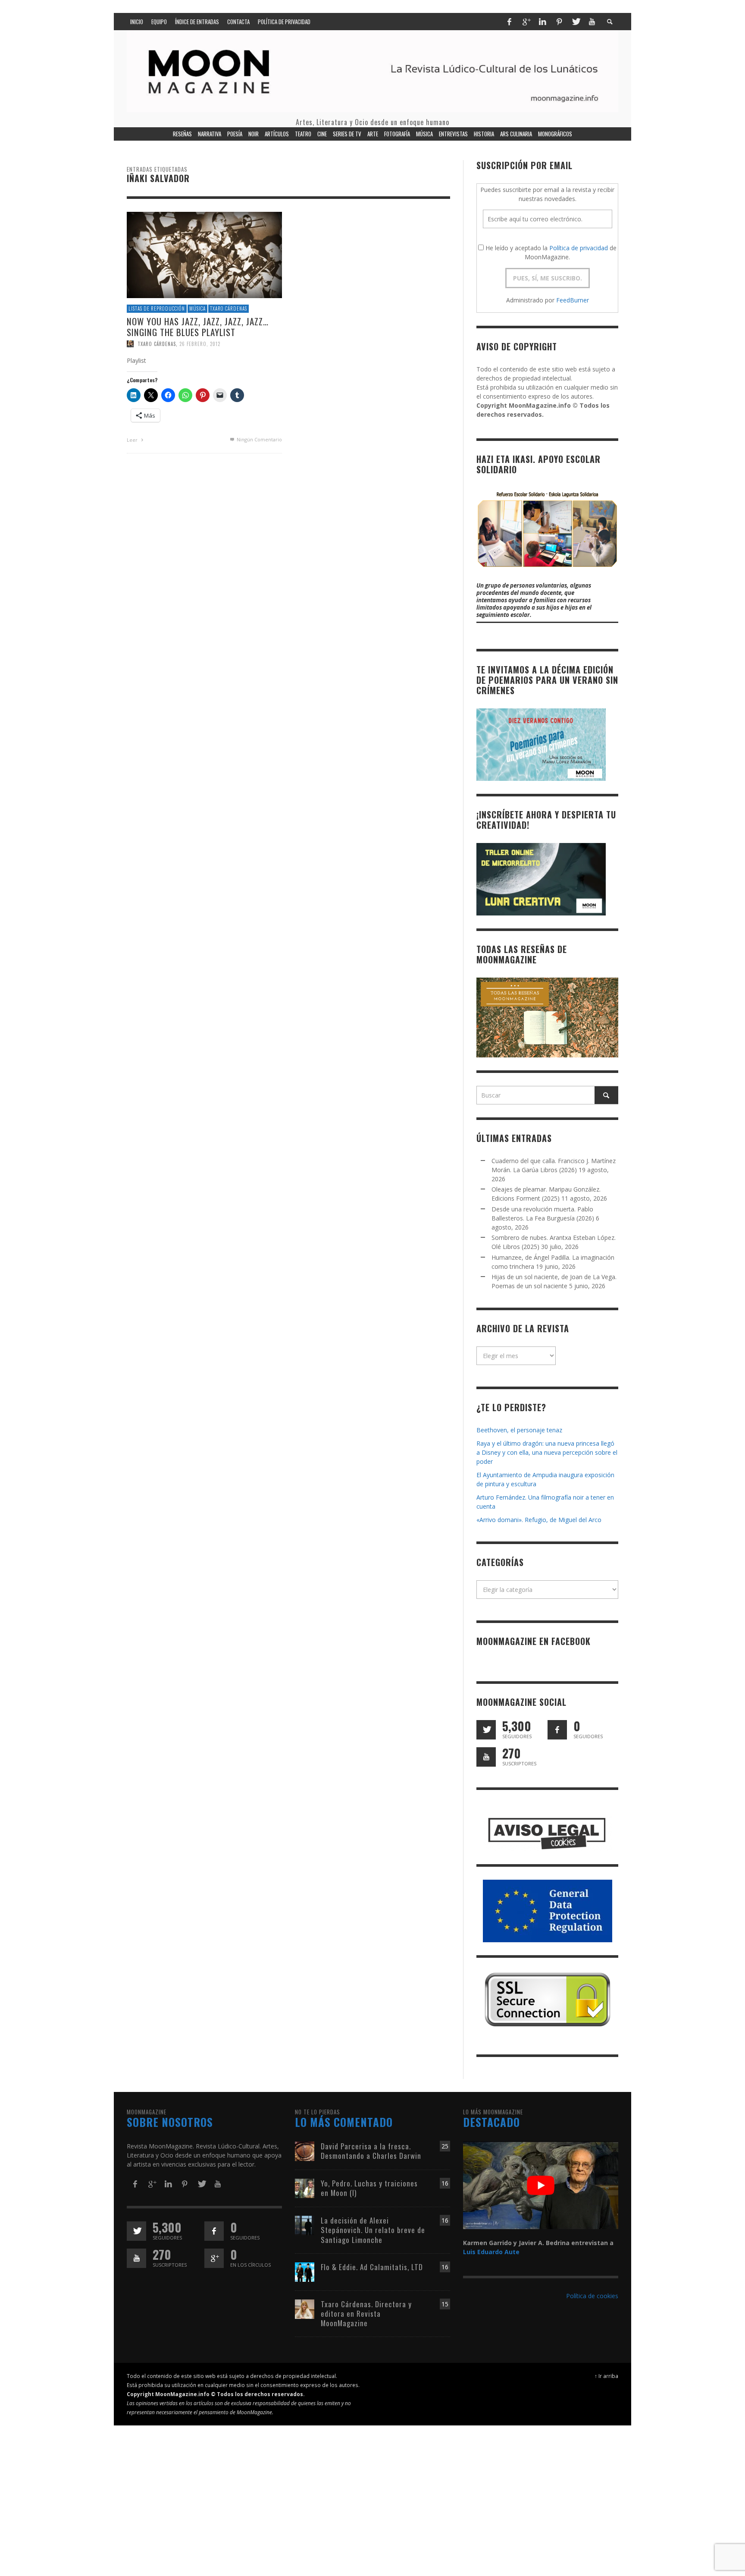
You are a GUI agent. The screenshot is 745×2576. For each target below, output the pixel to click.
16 (445, 2183)
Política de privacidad (579, 248)
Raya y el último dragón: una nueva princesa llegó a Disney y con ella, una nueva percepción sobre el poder (547, 1452)
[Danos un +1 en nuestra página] (214, 2258)
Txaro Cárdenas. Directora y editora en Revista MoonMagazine (366, 2313)
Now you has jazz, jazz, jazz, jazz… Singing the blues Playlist (198, 327)
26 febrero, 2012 (200, 344)
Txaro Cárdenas (229, 308)
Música (197, 308)
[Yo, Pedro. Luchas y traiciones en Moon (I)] (305, 2188)
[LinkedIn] (542, 22)
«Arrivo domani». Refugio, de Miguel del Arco (539, 1520)
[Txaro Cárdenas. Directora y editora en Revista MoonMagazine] (305, 2308)
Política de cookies (592, 2296)
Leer (133, 440)
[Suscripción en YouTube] (486, 1757)
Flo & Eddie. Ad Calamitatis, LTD (372, 2267)
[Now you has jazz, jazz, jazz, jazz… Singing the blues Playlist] (204, 254)
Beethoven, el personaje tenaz (519, 1430)
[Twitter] (576, 22)
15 (445, 2304)
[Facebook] (509, 22)
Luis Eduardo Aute (491, 2252)
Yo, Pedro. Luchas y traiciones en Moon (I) (369, 2188)
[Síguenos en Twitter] (486, 1730)
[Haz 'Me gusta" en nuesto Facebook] (557, 1730)
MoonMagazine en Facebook (534, 1641)
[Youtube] (592, 22)
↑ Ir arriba (606, 2376)
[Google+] (526, 22)
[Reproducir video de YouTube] (541, 2185)
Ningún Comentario (259, 439)
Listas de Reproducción (157, 308)
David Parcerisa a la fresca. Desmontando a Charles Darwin (371, 2151)
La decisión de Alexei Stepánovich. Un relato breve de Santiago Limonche (373, 2230)
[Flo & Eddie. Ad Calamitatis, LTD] (305, 2271)
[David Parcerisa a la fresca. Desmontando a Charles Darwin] (305, 2151)
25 (445, 2146)
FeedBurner (573, 300)
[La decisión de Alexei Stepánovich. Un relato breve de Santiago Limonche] (305, 2225)
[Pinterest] (559, 22)
